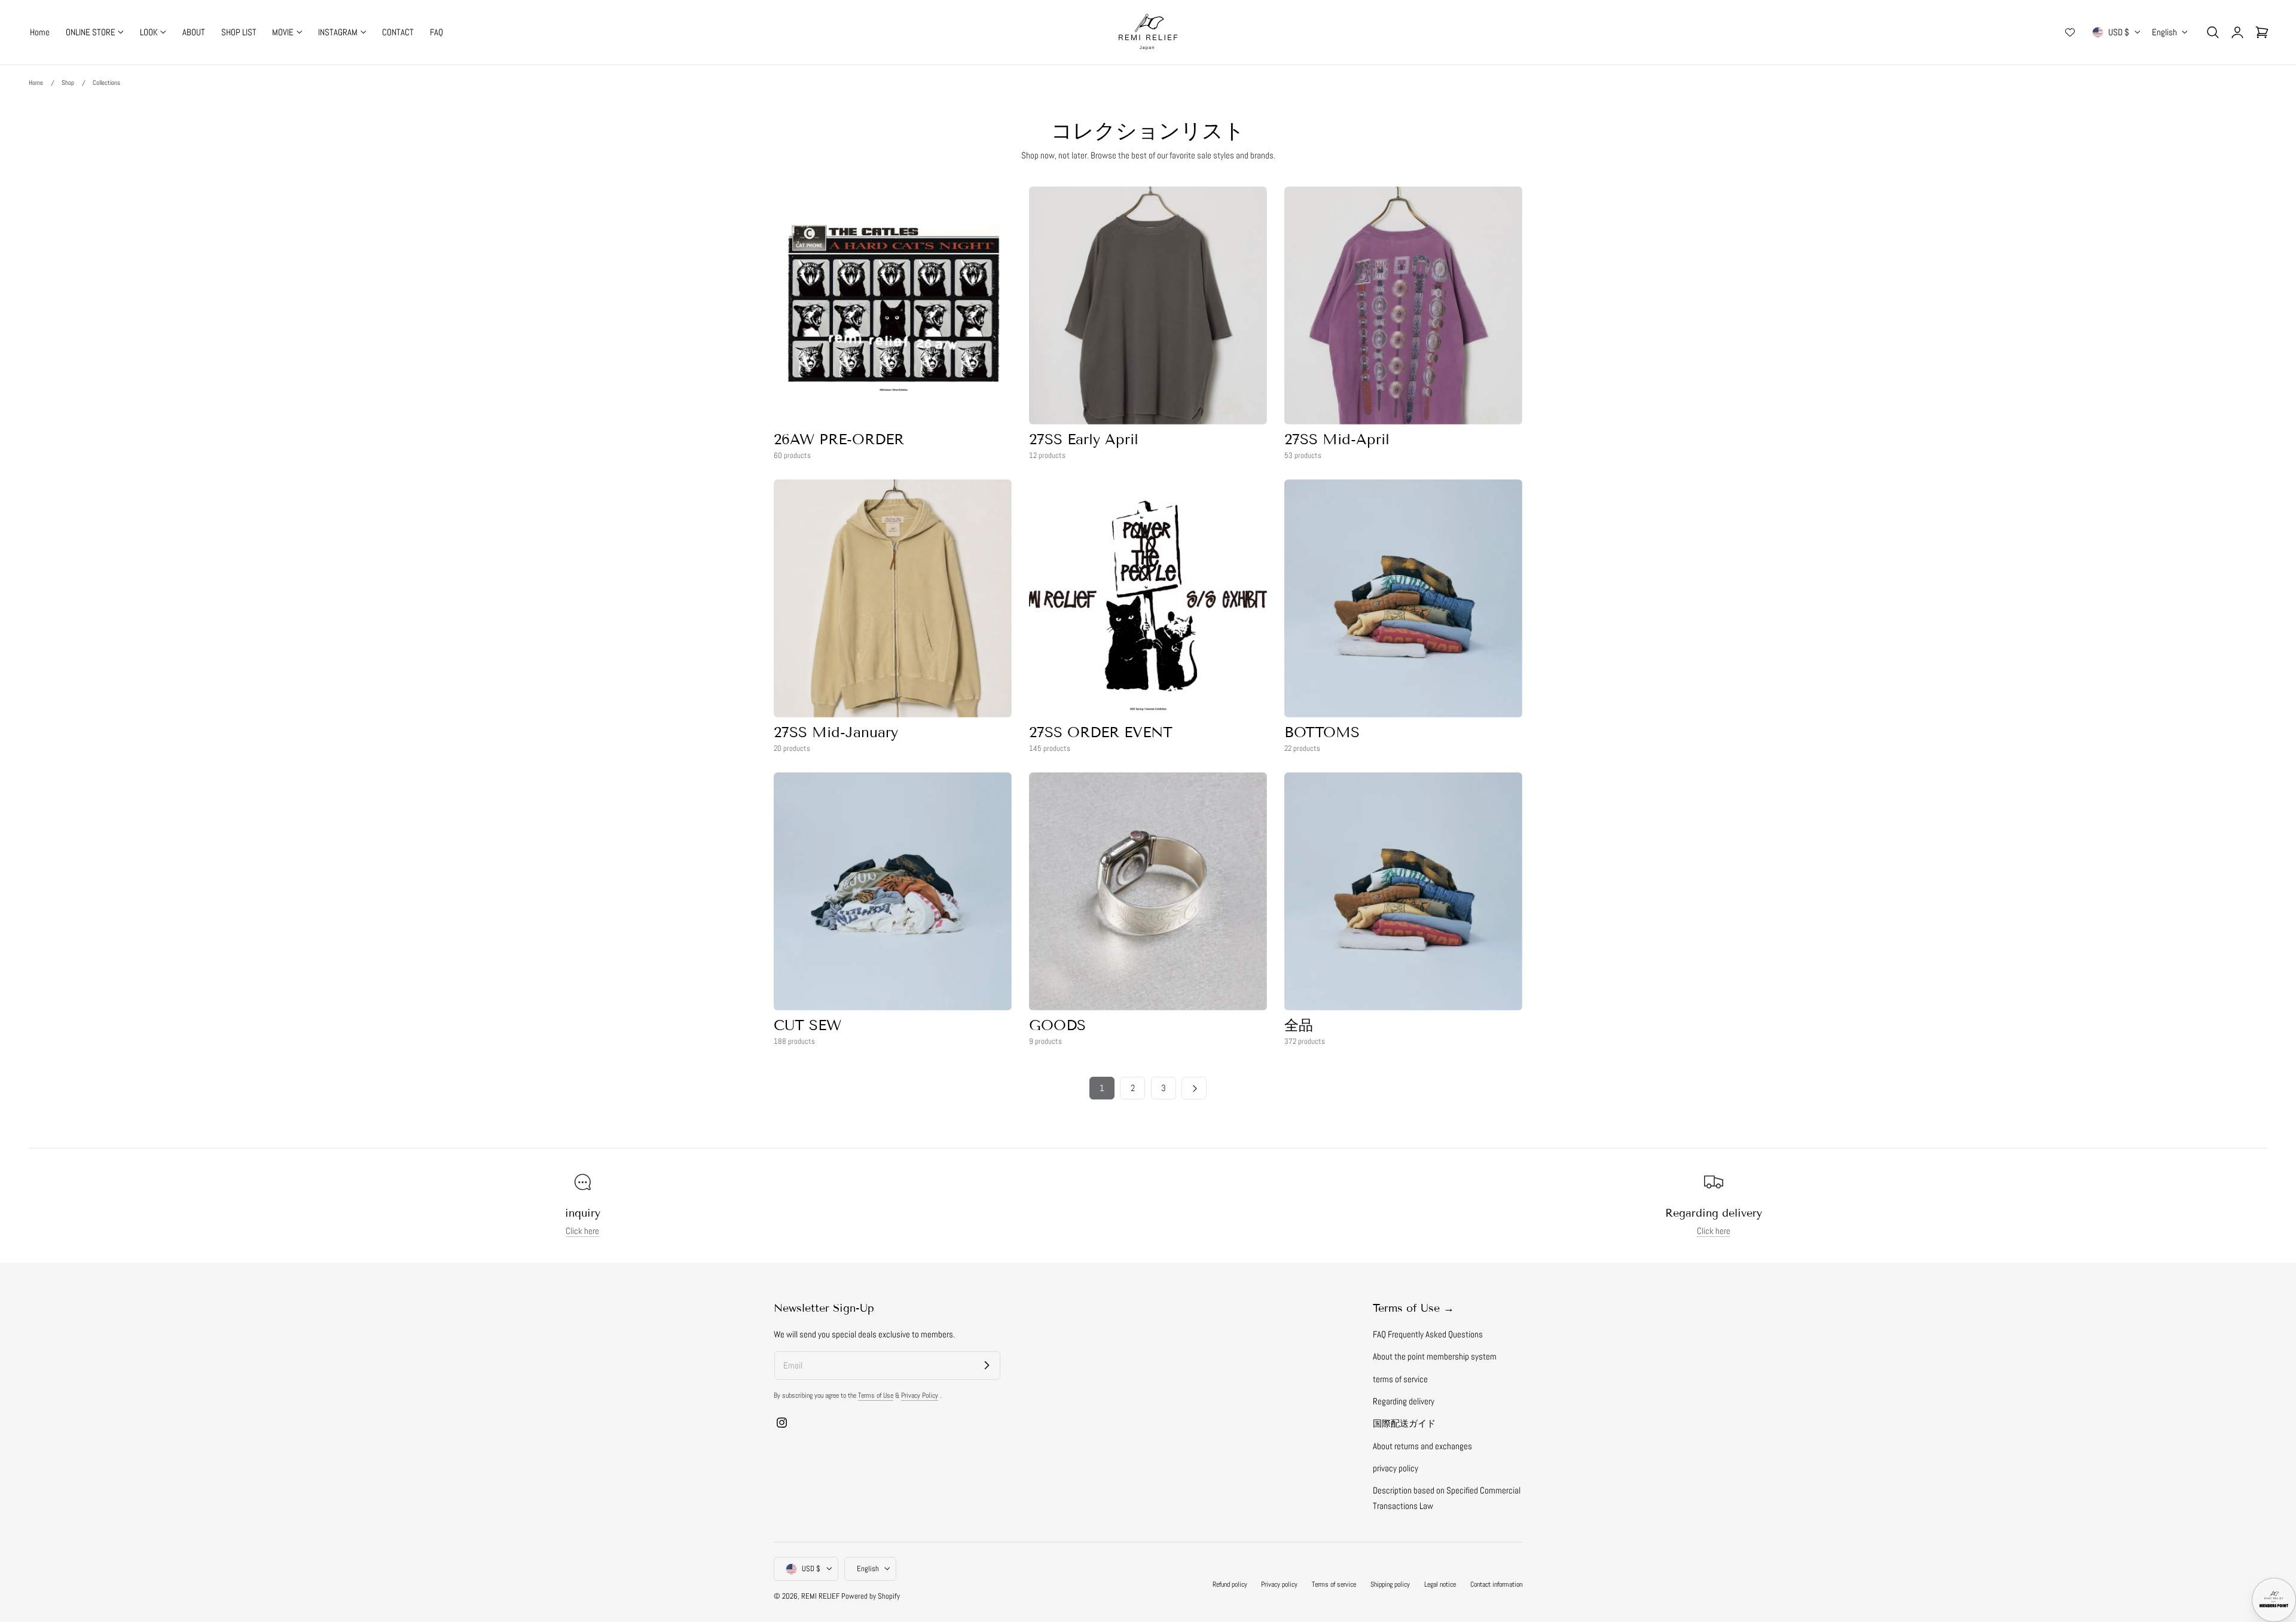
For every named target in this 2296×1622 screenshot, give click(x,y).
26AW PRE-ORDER (839, 439)
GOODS (1057, 1025)
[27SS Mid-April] (1403, 306)
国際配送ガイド (1404, 1424)
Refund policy (1230, 1584)
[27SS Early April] (1148, 306)
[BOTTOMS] (1403, 598)
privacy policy (1396, 1468)
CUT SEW (807, 1025)
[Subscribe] (987, 1365)
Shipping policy (1390, 1584)
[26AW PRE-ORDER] (893, 306)
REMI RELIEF (820, 1596)
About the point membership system (1435, 1357)
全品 (1299, 1025)
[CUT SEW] (893, 891)
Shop (68, 83)
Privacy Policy (920, 1395)
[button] (2213, 32)
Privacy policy (1279, 1584)
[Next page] (1194, 1088)
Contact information (1496, 1584)
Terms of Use (876, 1395)
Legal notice (1440, 1584)
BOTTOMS (1322, 732)
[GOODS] (1148, 891)
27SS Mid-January (836, 732)
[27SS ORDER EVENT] (1148, 598)
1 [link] (1102, 1088)
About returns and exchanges (1422, 1446)
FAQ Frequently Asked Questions (1428, 1334)
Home (36, 83)
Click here (582, 1231)
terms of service (1400, 1379)
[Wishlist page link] (2070, 32)
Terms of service (1334, 1584)
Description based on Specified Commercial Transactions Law (1447, 1498)
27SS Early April (1084, 439)
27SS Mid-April (1337, 439)
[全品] (1403, 891)
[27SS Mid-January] (893, 598)
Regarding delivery (1404, 1401)
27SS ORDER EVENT (1101, 732)
